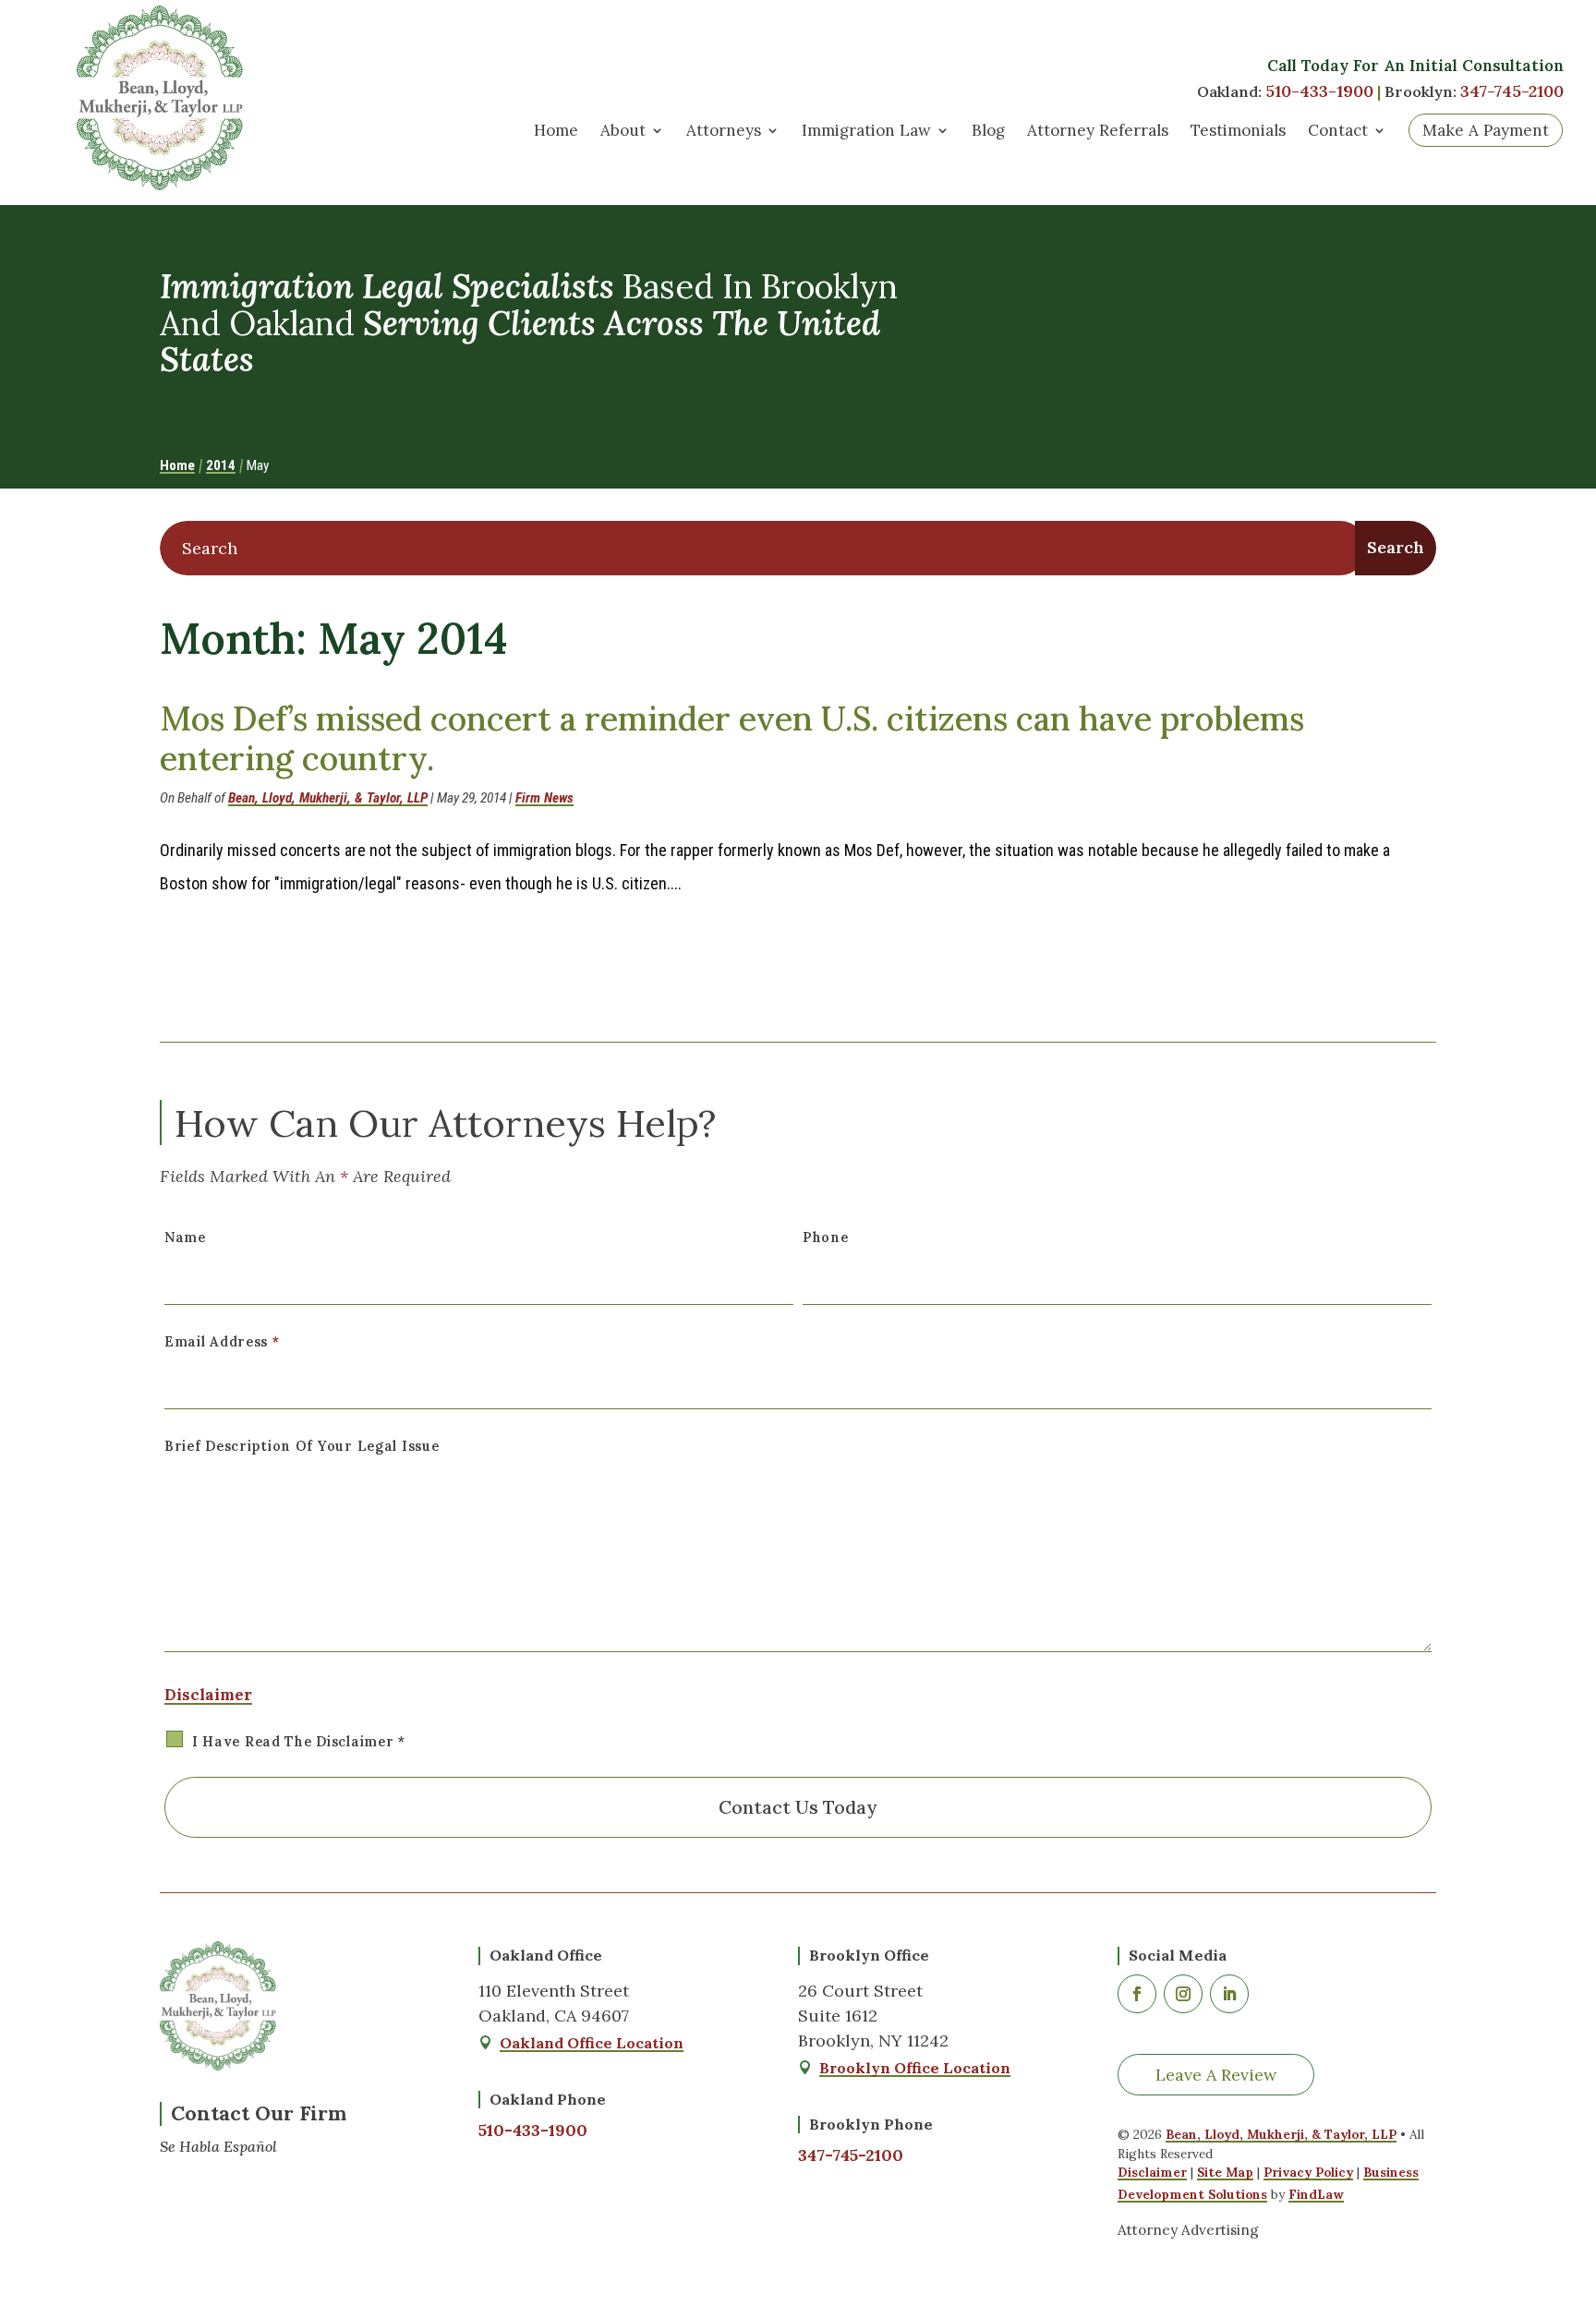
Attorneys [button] (724, 130)
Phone (826, 1237)
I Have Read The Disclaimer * (299, 1742)
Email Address (222, 1342)
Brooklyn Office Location (915, 2068)
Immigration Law (866, 130)
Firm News (544, 798)
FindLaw (1316, 2194)
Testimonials (1238, 130)
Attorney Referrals (1098, 130)
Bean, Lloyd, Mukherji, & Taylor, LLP (328, 798)
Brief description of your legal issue (302, 1446)
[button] (1568, 2175)
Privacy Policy (1308, 2172)
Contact (1338, 130)
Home (556, 130)
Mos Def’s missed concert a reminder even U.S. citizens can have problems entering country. (732, 738)
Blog (988, 130)
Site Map (1225, 2172)
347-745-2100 (1512, 91)
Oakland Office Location (592, 2043)
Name (185, 1237)
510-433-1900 (1319, 91)
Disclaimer (208, 1695)
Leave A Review (1216, 2075)
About (623, 130)
